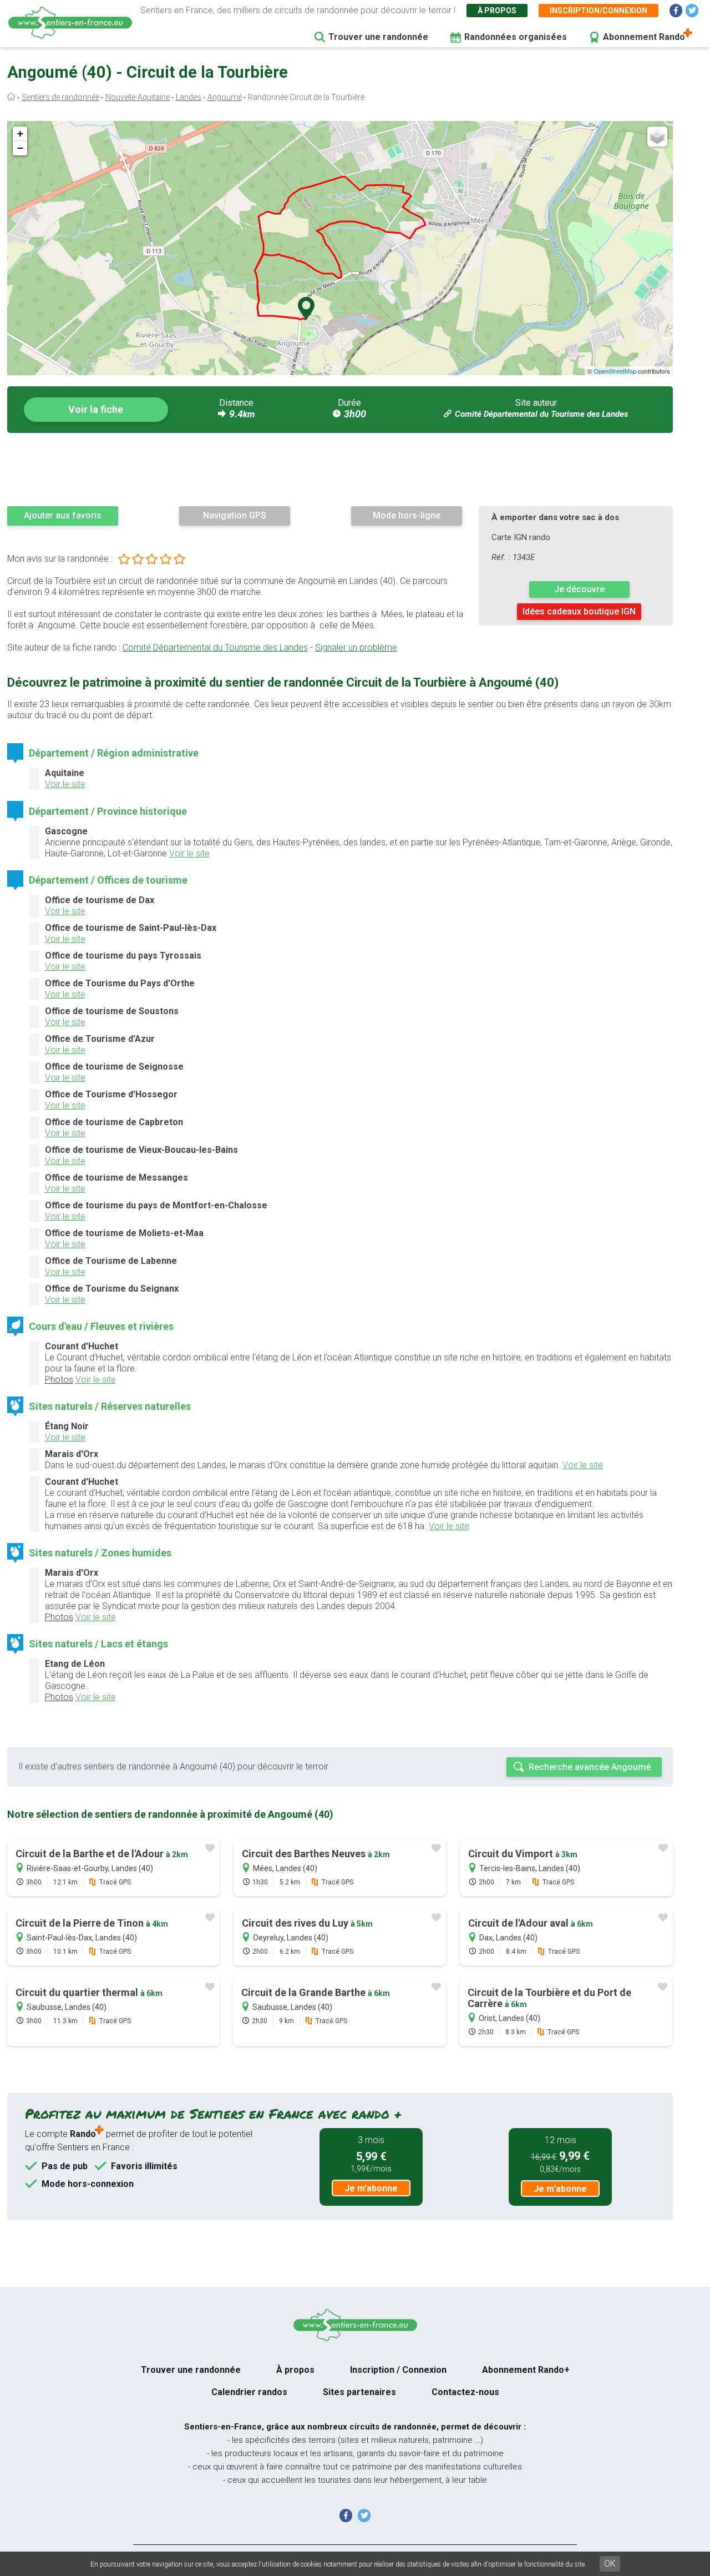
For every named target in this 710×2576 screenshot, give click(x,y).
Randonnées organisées (516, 37)
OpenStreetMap (615, 371)
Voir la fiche (96, 409)
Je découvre (579, 589)
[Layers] (657, 137)
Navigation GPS (235, 515)
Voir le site (65, 784)
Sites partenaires (359, 2392)
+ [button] (20, 133)
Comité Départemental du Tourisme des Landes (541, 414)
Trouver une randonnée (378, 37)
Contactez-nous (465, 2392)
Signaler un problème (356, 647)
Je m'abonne (371, 2188)
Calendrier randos (249, 2392)
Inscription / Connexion (398, 2370)
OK (610, 2564)
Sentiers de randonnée (60, 97)
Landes (189, 97)
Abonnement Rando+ (526, 2370)
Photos (59, 1380)
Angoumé (225, 97)
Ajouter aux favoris (63, 515)
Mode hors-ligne (407, 515)
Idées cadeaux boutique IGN (579, 611)
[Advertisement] (340, 469)
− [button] (20, 148)
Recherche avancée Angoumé (590, 1767)
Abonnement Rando (644, 37)
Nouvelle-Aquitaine (138, 97)
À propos (497, 11)
